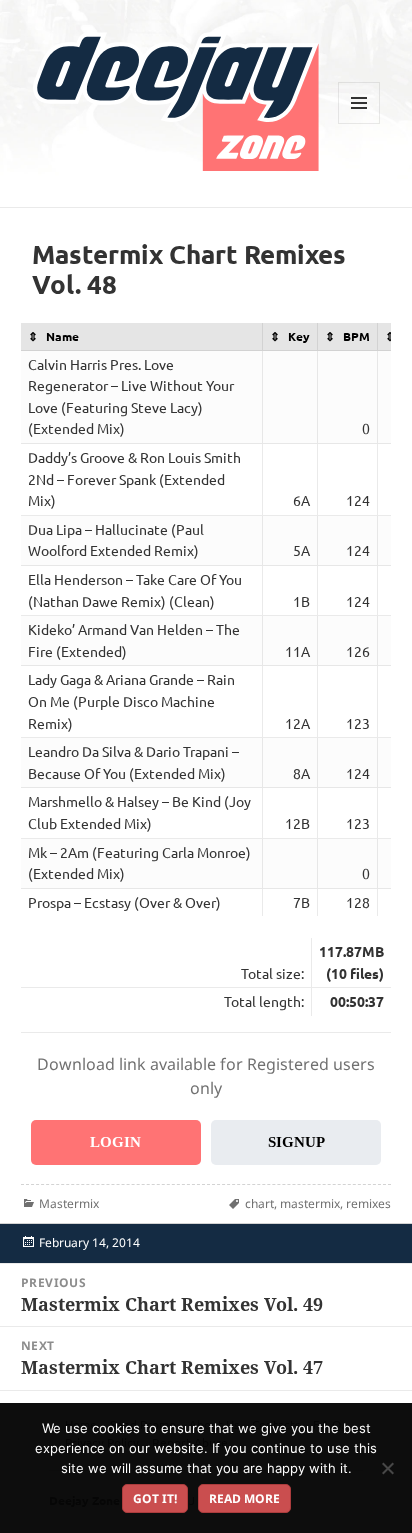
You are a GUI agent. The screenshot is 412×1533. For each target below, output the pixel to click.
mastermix (310, 1203)
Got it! (155, 1498)
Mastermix (69, 1203)
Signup (296, 1142)
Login (115, 1142)
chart (259, 1203)
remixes (368, 1203)
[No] (387, 1468)
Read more (244, 1498)
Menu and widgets (359, 123)
